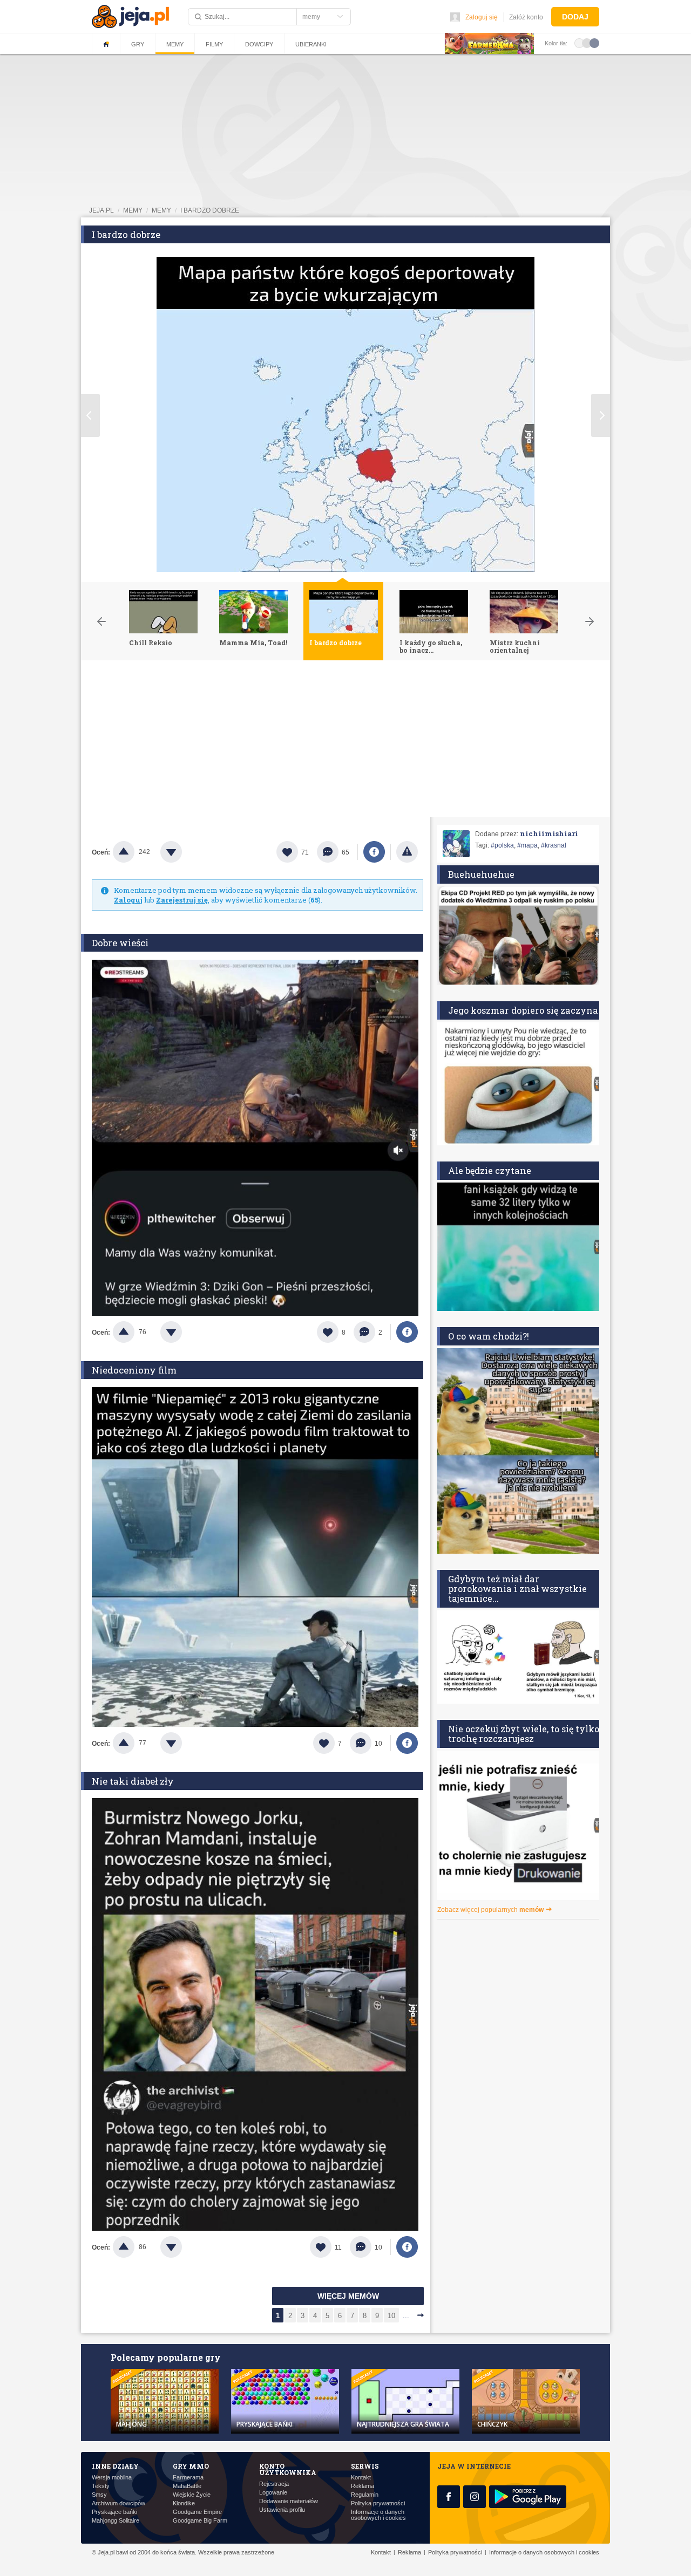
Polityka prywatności (378, 2503)
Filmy (214, 44)
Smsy (99, 2495)
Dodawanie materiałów (289, 2501)
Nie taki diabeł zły (133, 1781)
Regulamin (365, 2495)
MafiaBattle (187, 2486)
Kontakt (361, 2478)
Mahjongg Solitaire (116, 2521)
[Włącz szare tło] (587, 43)
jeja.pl (101, 210)
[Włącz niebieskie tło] (594, 43)
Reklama (363, 2486)
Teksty (101, 2486)
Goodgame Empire (197, 2512)
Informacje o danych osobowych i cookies (378, 2515)
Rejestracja (274, 2484)
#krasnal (554, 845)
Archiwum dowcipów (118, 2503)
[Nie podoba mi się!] (184, 852)
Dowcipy (259, 44)
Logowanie (273, 2493)
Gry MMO (191, 2466)
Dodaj (575, 17)
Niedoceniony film (134, 1370)
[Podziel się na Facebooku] (374, 852)
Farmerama (188, 2478)
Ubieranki (311, 44)
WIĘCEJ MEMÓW (348, 2296)
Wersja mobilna (112, 2478)
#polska (502, 845)
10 (391, 2316)
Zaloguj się (482, 17)
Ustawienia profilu (282, 2510)
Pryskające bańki (114, 2512)
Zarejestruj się (182, 900)
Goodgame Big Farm (200, 2521)
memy (133, 210)
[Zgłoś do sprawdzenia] (407, 852)
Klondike (184, 2503)
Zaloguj (128, 900)
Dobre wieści (120, 943)
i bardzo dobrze (210, 210)
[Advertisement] (345, 741)
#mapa (527, 845)
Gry (138, 44)
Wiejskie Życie (192, 2495)
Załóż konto (526, 17)
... (406, 2316)
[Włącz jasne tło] (579, 43)
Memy (175, 44)
